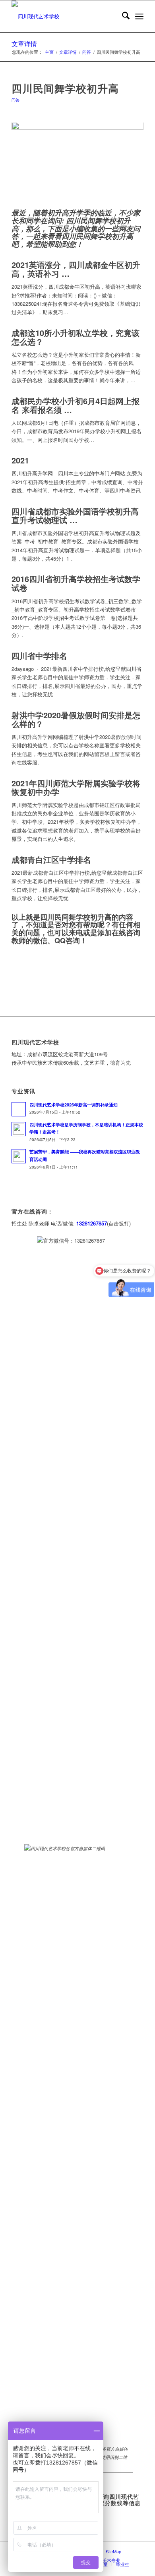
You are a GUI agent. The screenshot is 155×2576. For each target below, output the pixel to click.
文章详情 (24, 44)
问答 (15, 100)
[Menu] (139, 16)
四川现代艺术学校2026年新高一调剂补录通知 (74, 1105)
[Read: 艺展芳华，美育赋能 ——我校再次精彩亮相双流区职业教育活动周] (19, 1156)
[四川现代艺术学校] (64, 16)
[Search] (122, 16)
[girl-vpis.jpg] (77, 163)
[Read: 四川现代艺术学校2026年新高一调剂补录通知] (19, 1109)
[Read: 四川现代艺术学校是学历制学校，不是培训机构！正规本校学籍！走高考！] (19, 1129)
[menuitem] (122, 16)
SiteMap (113, 2551)
